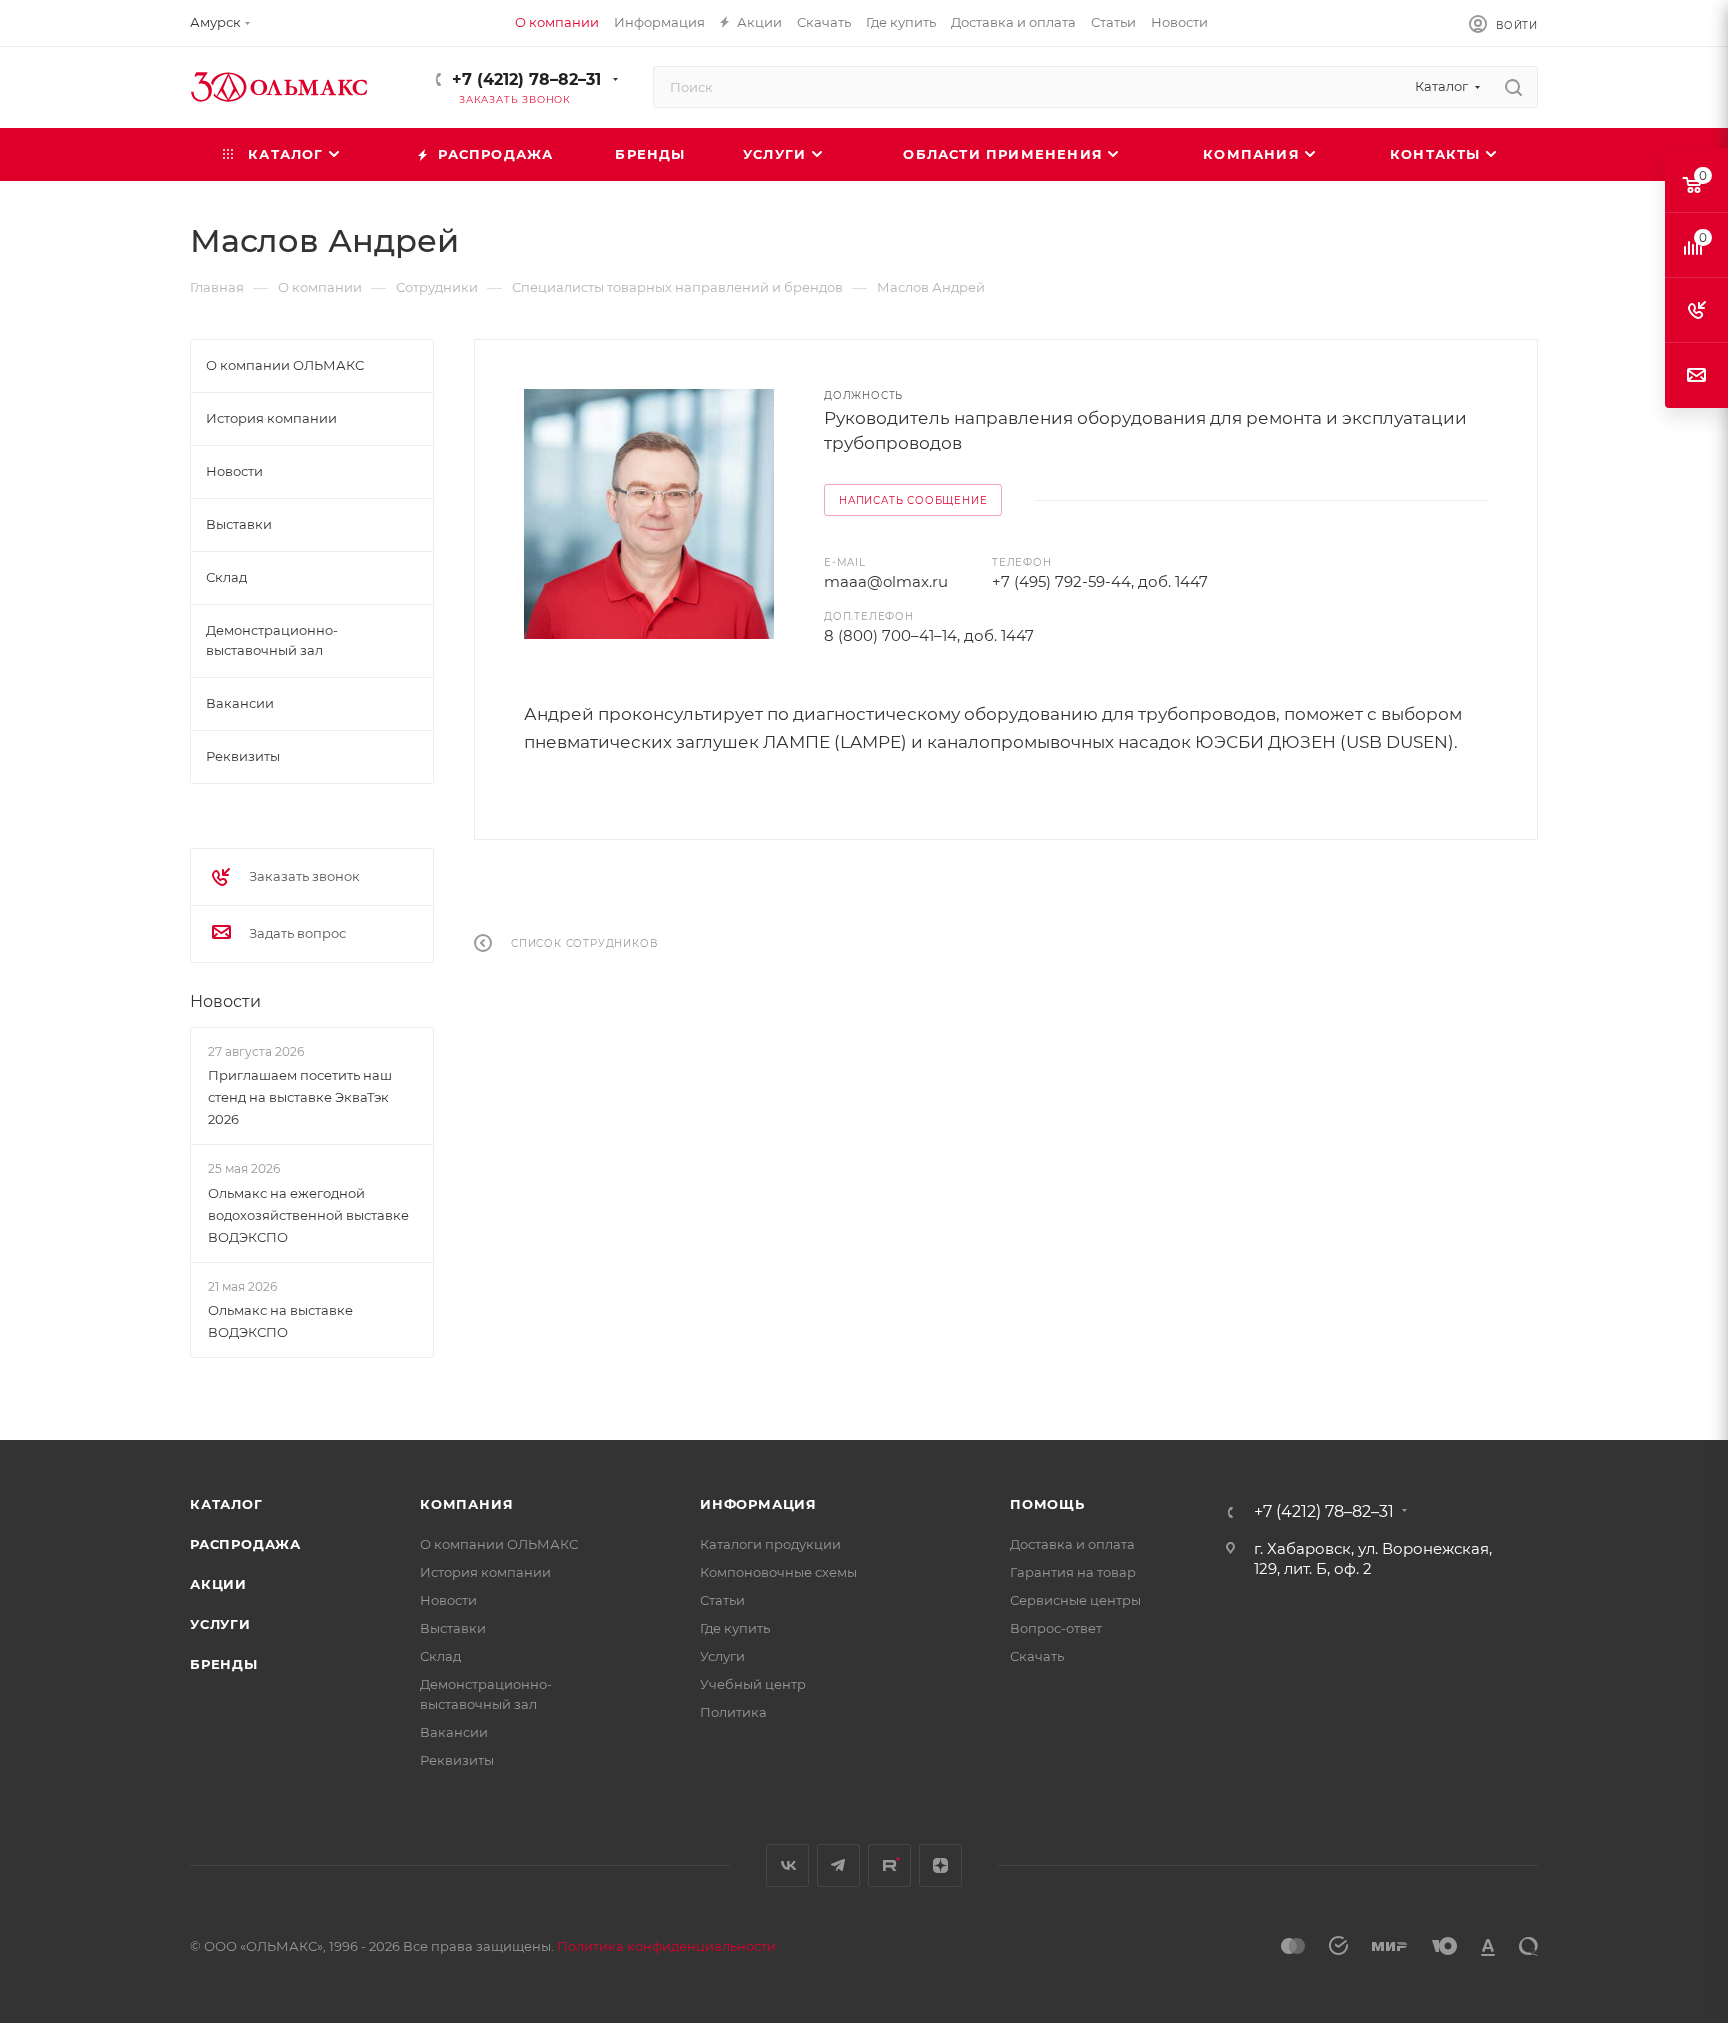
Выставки (453, 1628)
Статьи (722, 1600)
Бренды (224, 1664)
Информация (758, 1504)
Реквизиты (457, 1760)
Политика (733, 1712)
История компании (485, 1572)
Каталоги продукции (770, 1544)
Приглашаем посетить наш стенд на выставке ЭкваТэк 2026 (300, 1097)
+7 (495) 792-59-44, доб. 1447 (1100, 581)
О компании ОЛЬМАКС (499, 1544)
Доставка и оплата (1072, 1544)
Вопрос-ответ (1056, 1628)
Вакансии (454, 1732)
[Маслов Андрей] (649, 514)
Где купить (735, 1628)
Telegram (838, 1865)
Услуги (220, 1624)
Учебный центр (753, 1684)
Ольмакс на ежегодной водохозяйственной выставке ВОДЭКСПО (308, 1215)
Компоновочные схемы (778, 1572)
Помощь (1047, 1504)
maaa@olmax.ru (886, 581)
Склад (440, 1656)
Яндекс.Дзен (940, 1865)
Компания (466, 1504)
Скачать (1037, 1656)
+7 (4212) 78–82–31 (526, 79)
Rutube (889, 1865)
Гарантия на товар (1073, 1572)
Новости (225, 1001)
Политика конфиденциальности (666, 1946)
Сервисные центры (1075, 1600)
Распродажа (245, 1544)
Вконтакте (787, 1865)
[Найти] (1513, 87)
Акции (218, 1584)
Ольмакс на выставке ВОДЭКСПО (280, 1321)
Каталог (226, 1504)
